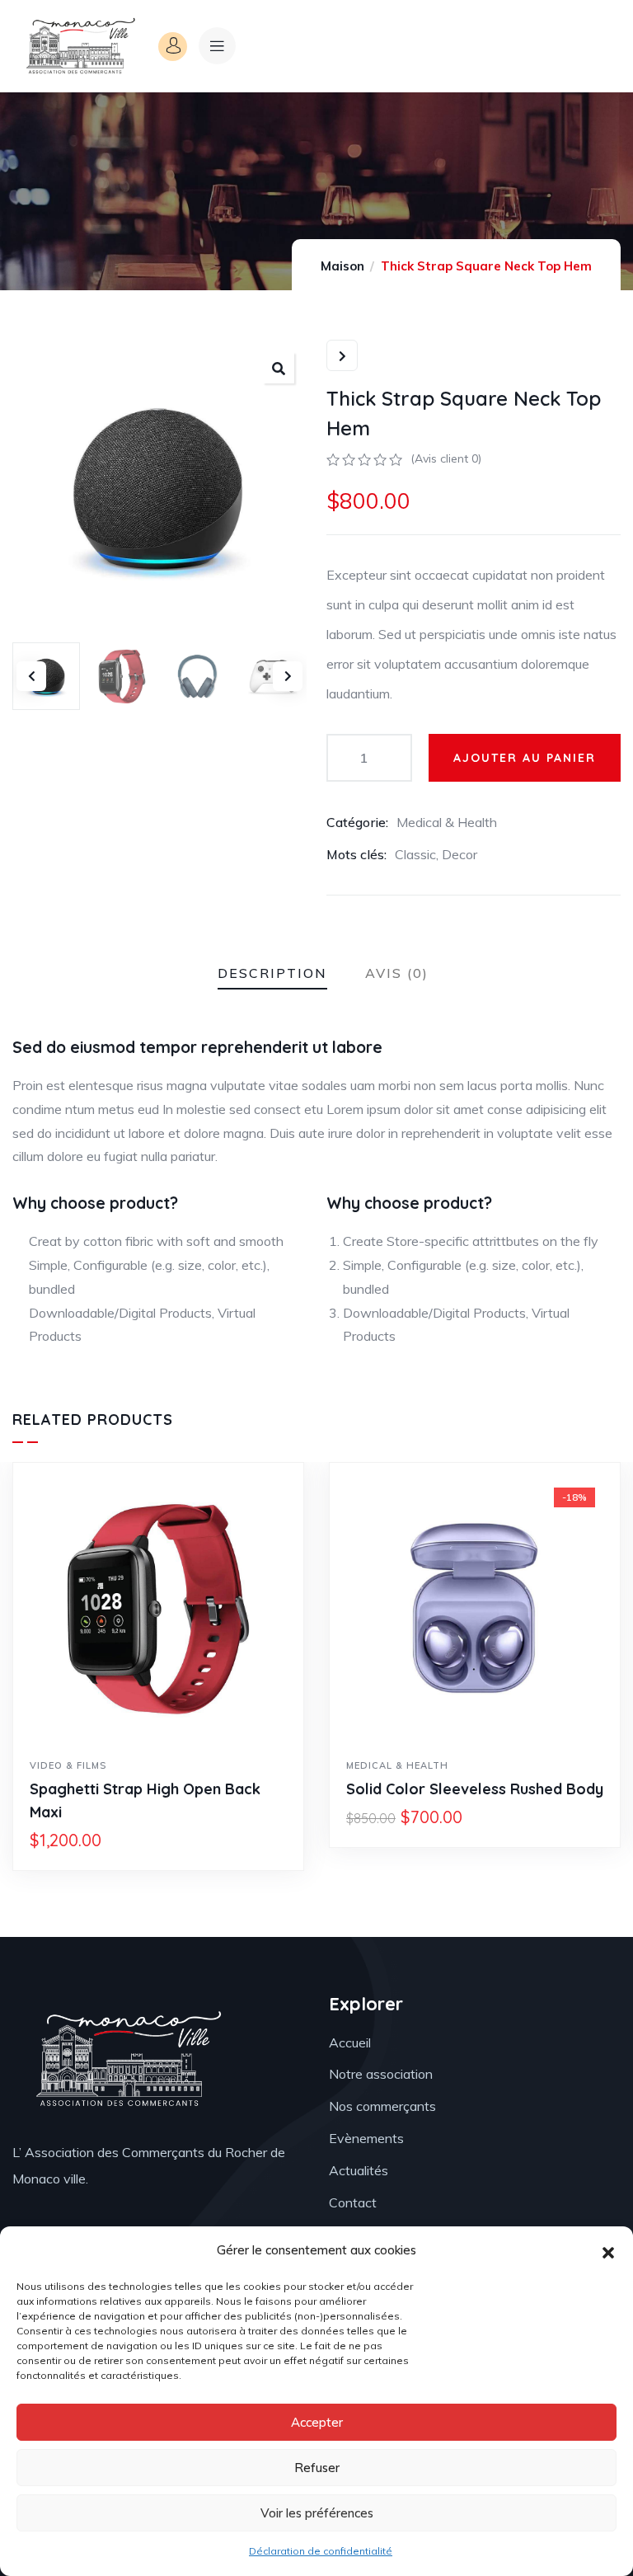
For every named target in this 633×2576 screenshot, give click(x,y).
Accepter (317, 2422)
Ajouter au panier (525, 758)
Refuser (317, 2468)
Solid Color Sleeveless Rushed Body (475, 1789)
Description (272, 973)
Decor (460, 854)
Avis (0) (397, 973)
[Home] (79, 46)
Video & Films (68, 1765)
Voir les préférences (317, 2513)
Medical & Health (447, 822)
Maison (342, 266)
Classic (415, 854)
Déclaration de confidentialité (321, 2551)
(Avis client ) (446, 458)
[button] (608, 2251)
